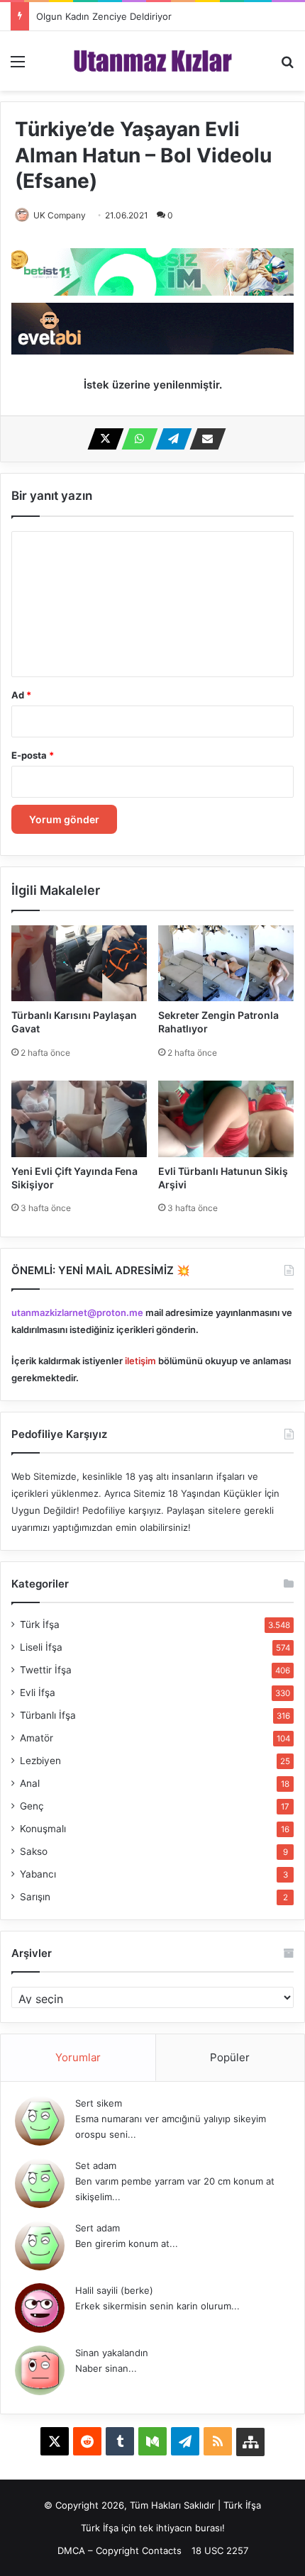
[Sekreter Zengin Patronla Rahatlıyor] (226, 963)
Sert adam (98, 2228)
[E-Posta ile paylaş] (204, 439)
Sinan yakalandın (112, 2353)
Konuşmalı (43, 1829)
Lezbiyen (40, 1761)
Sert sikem (99, 2103)
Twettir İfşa (46, 1670)
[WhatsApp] (135, 439)
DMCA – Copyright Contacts (120, 2550)
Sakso (34, 1851)
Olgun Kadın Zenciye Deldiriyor (104, 16)
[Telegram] (170, 439)
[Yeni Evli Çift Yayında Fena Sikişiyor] (79, 1119)
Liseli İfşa (41, 1647)
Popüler (230, 2057)
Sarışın (35, 1897)
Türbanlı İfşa (48, 1715)
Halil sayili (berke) (114, 2290)
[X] (101, 439)
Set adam (96, 2165)
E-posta (33, 755)
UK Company (60, 215)
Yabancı (38, 1874)
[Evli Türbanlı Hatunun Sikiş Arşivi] (226, 1119)
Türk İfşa (40, 1624)
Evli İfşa (38, 1693)
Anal (30, 1783)
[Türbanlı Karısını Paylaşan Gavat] (79, 963)
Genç (32, 1806)
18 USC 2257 (220, 2550)
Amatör (37, 1738)
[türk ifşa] (153, 61)
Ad (21, 695)
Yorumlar (78, 2057)
